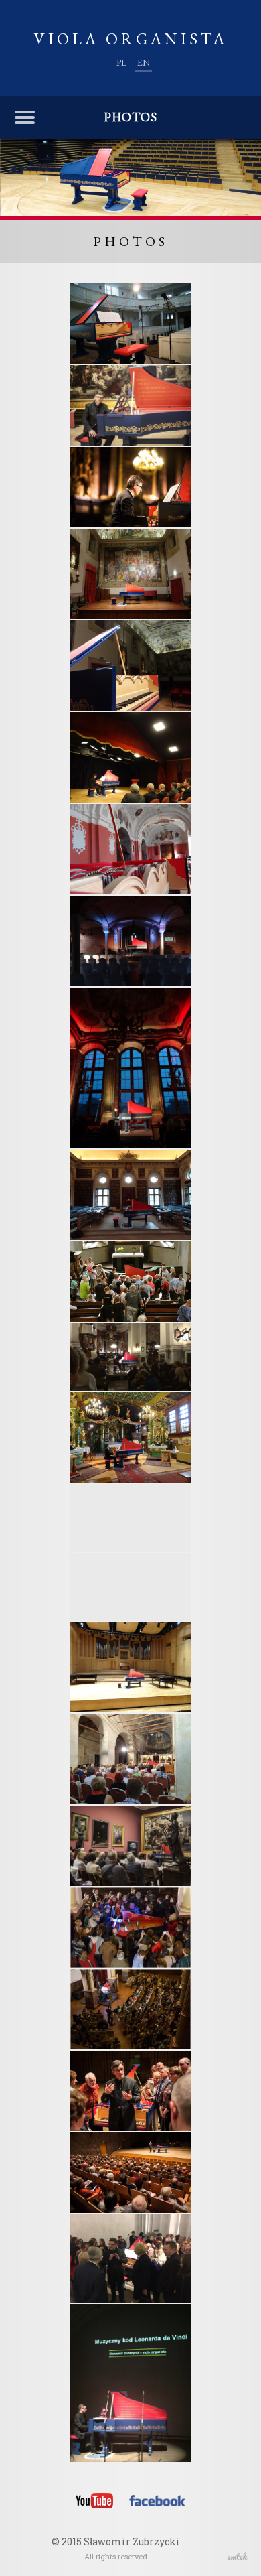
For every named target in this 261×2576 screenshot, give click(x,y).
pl (121, 62)
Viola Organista (131, 39)
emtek (238, 2556)
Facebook (157, 2503)
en (144, 62)
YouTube (94, 2501)
